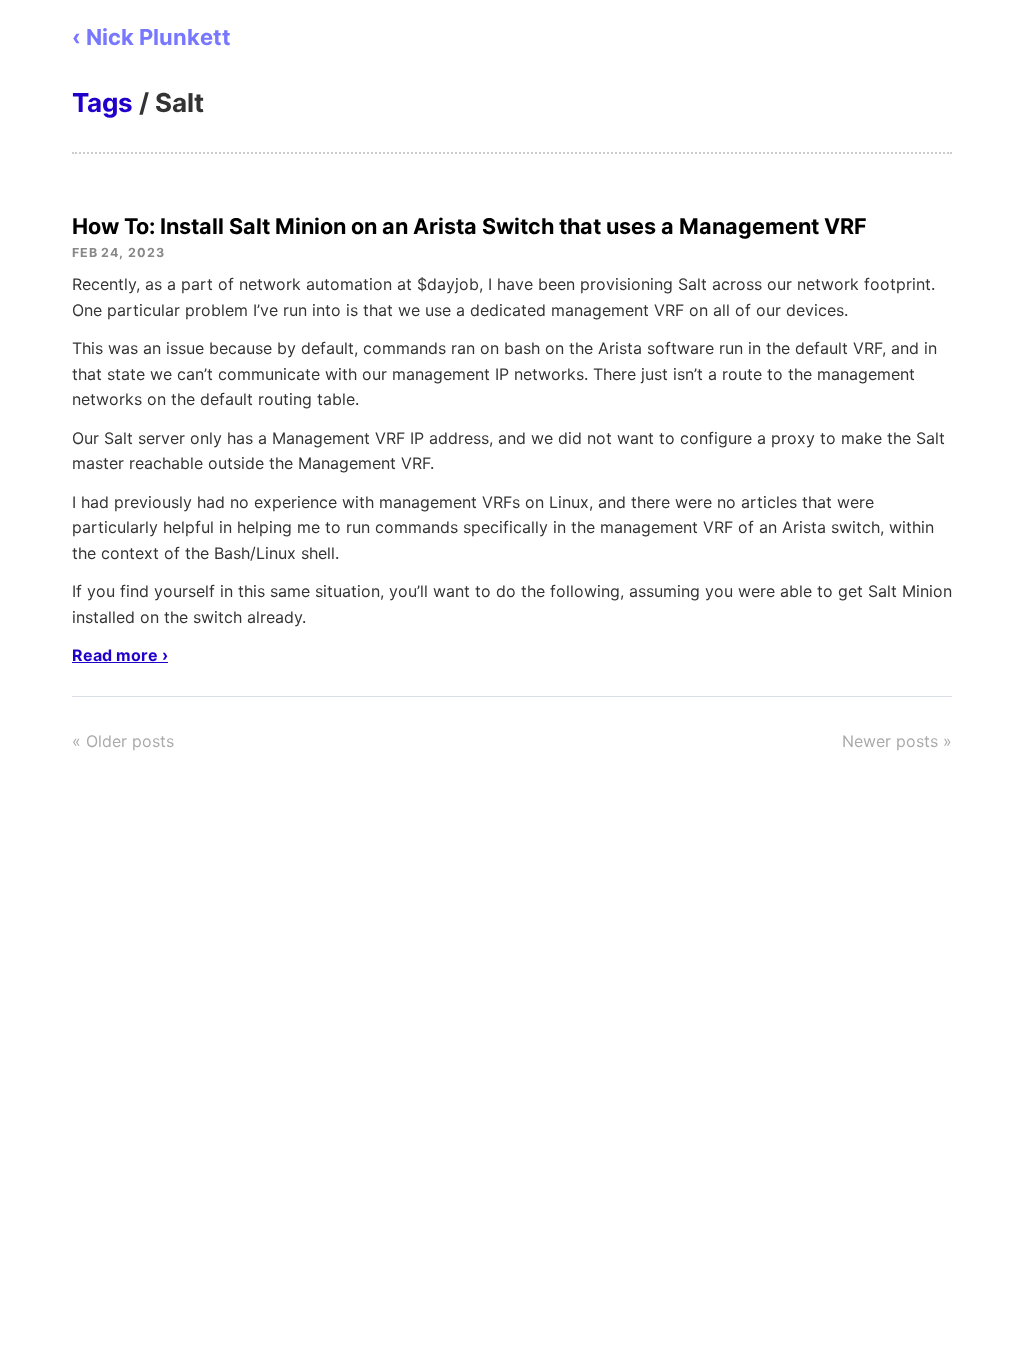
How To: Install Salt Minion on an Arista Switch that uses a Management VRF (469, 226)
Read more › (120, 655)
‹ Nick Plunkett (151, 37)
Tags (102, 102)
